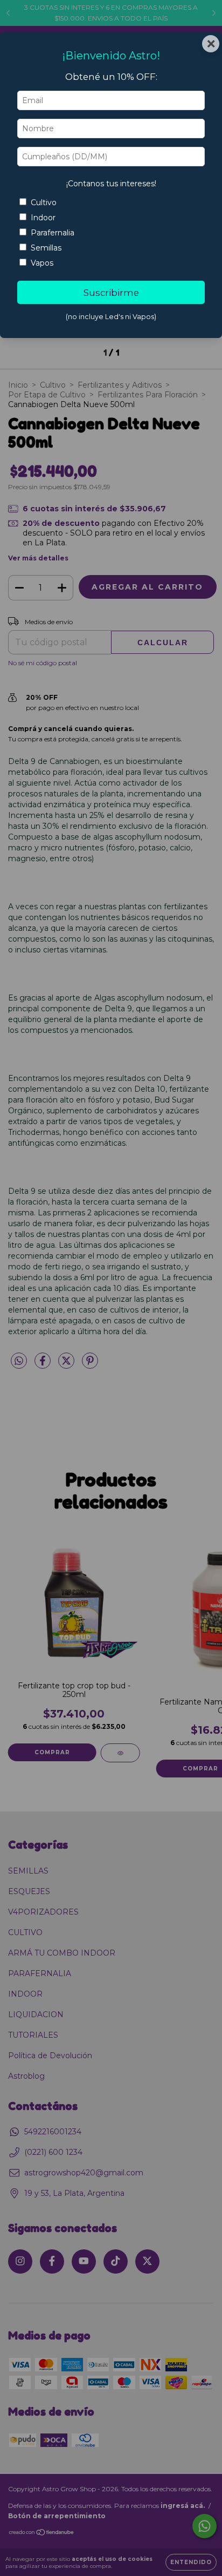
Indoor (43, 218)
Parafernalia (53, 233)
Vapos (42, 263)
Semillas (46, 248)
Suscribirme (111, 293)
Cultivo (44, 202)
